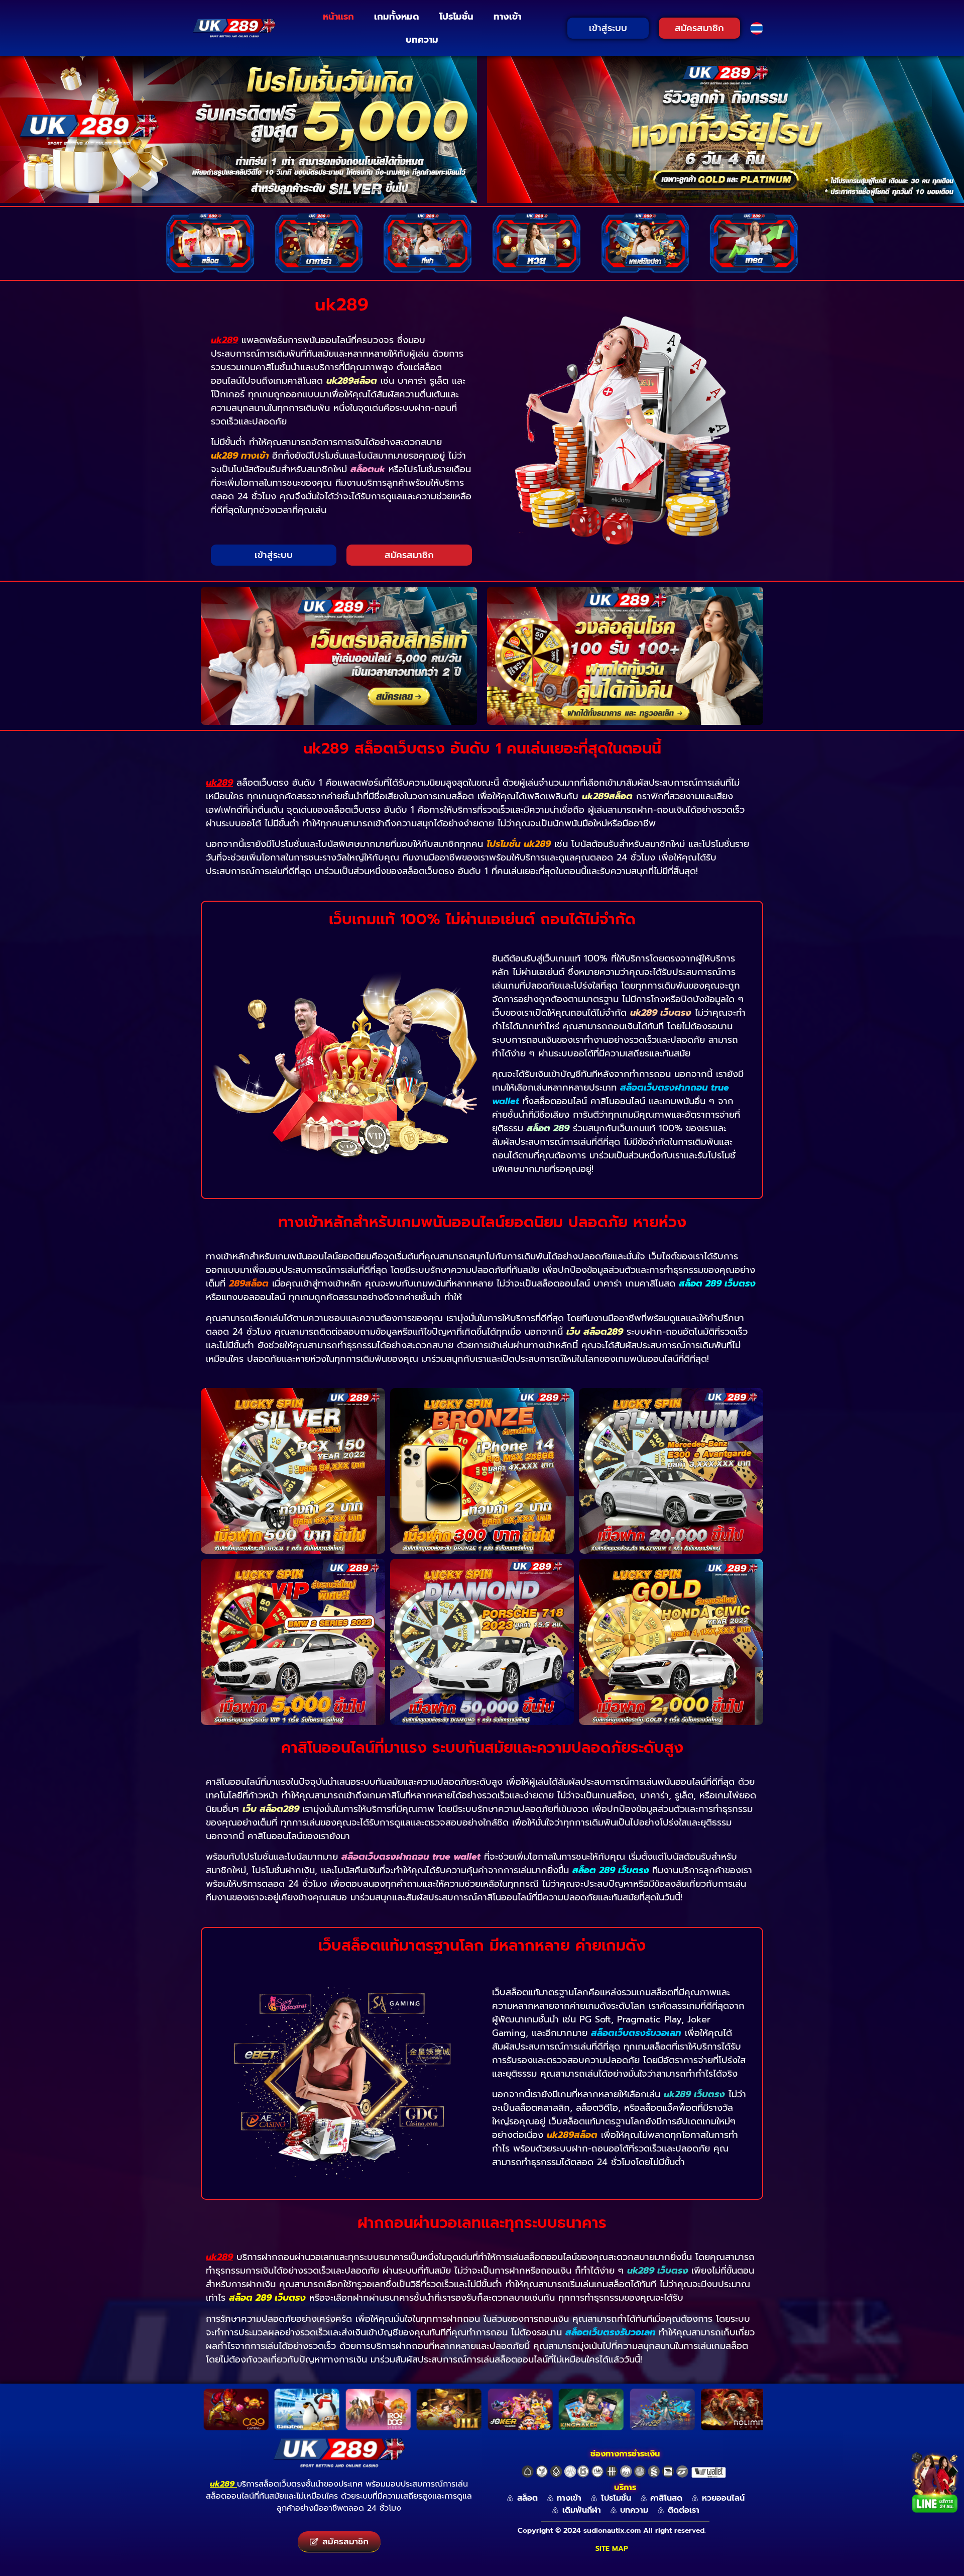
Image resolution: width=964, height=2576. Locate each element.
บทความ (422, 40)
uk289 (222, 2484)
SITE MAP (612, 2549)
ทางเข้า (507, 17)
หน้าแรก (338, 17)
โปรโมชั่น (456, 17)
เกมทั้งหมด (397, 17)
